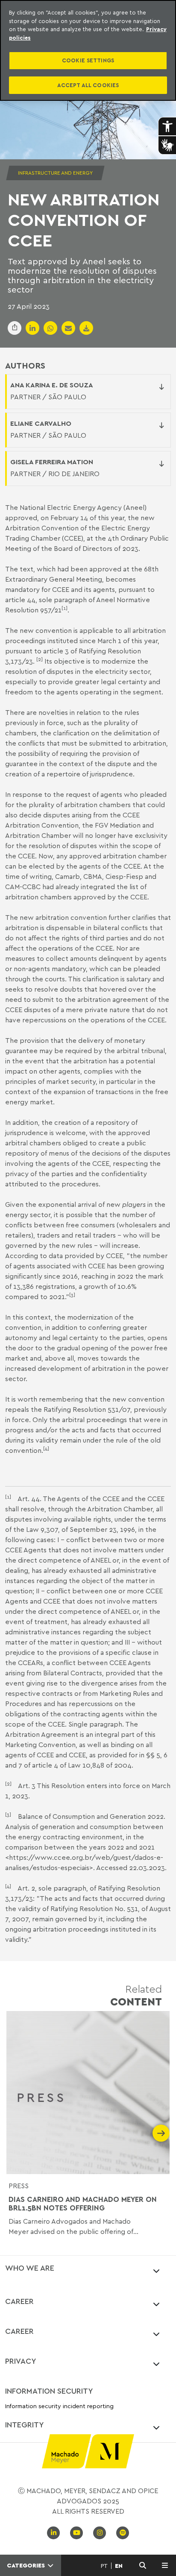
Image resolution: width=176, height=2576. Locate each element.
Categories (27, 2565)
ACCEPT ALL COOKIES (88, 85)
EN (119, 2566)
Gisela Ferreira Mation (52, 462)
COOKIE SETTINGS (88, 60)
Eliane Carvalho (41, 423)
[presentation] (15, 2133)
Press (19, 2186)
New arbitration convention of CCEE (84, 220)
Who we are (30, 2268)
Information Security (49, 2391)
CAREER (19, 2301)
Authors (25, 366)
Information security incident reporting (59, 2406)
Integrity (25, 2424)
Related (136, 1995)
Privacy (21, 2361)
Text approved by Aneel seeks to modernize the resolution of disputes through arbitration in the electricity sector (82, 275)
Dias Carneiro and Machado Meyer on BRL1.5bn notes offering (83, 2204)
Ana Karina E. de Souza (52, 385)
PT (104, 2566)
